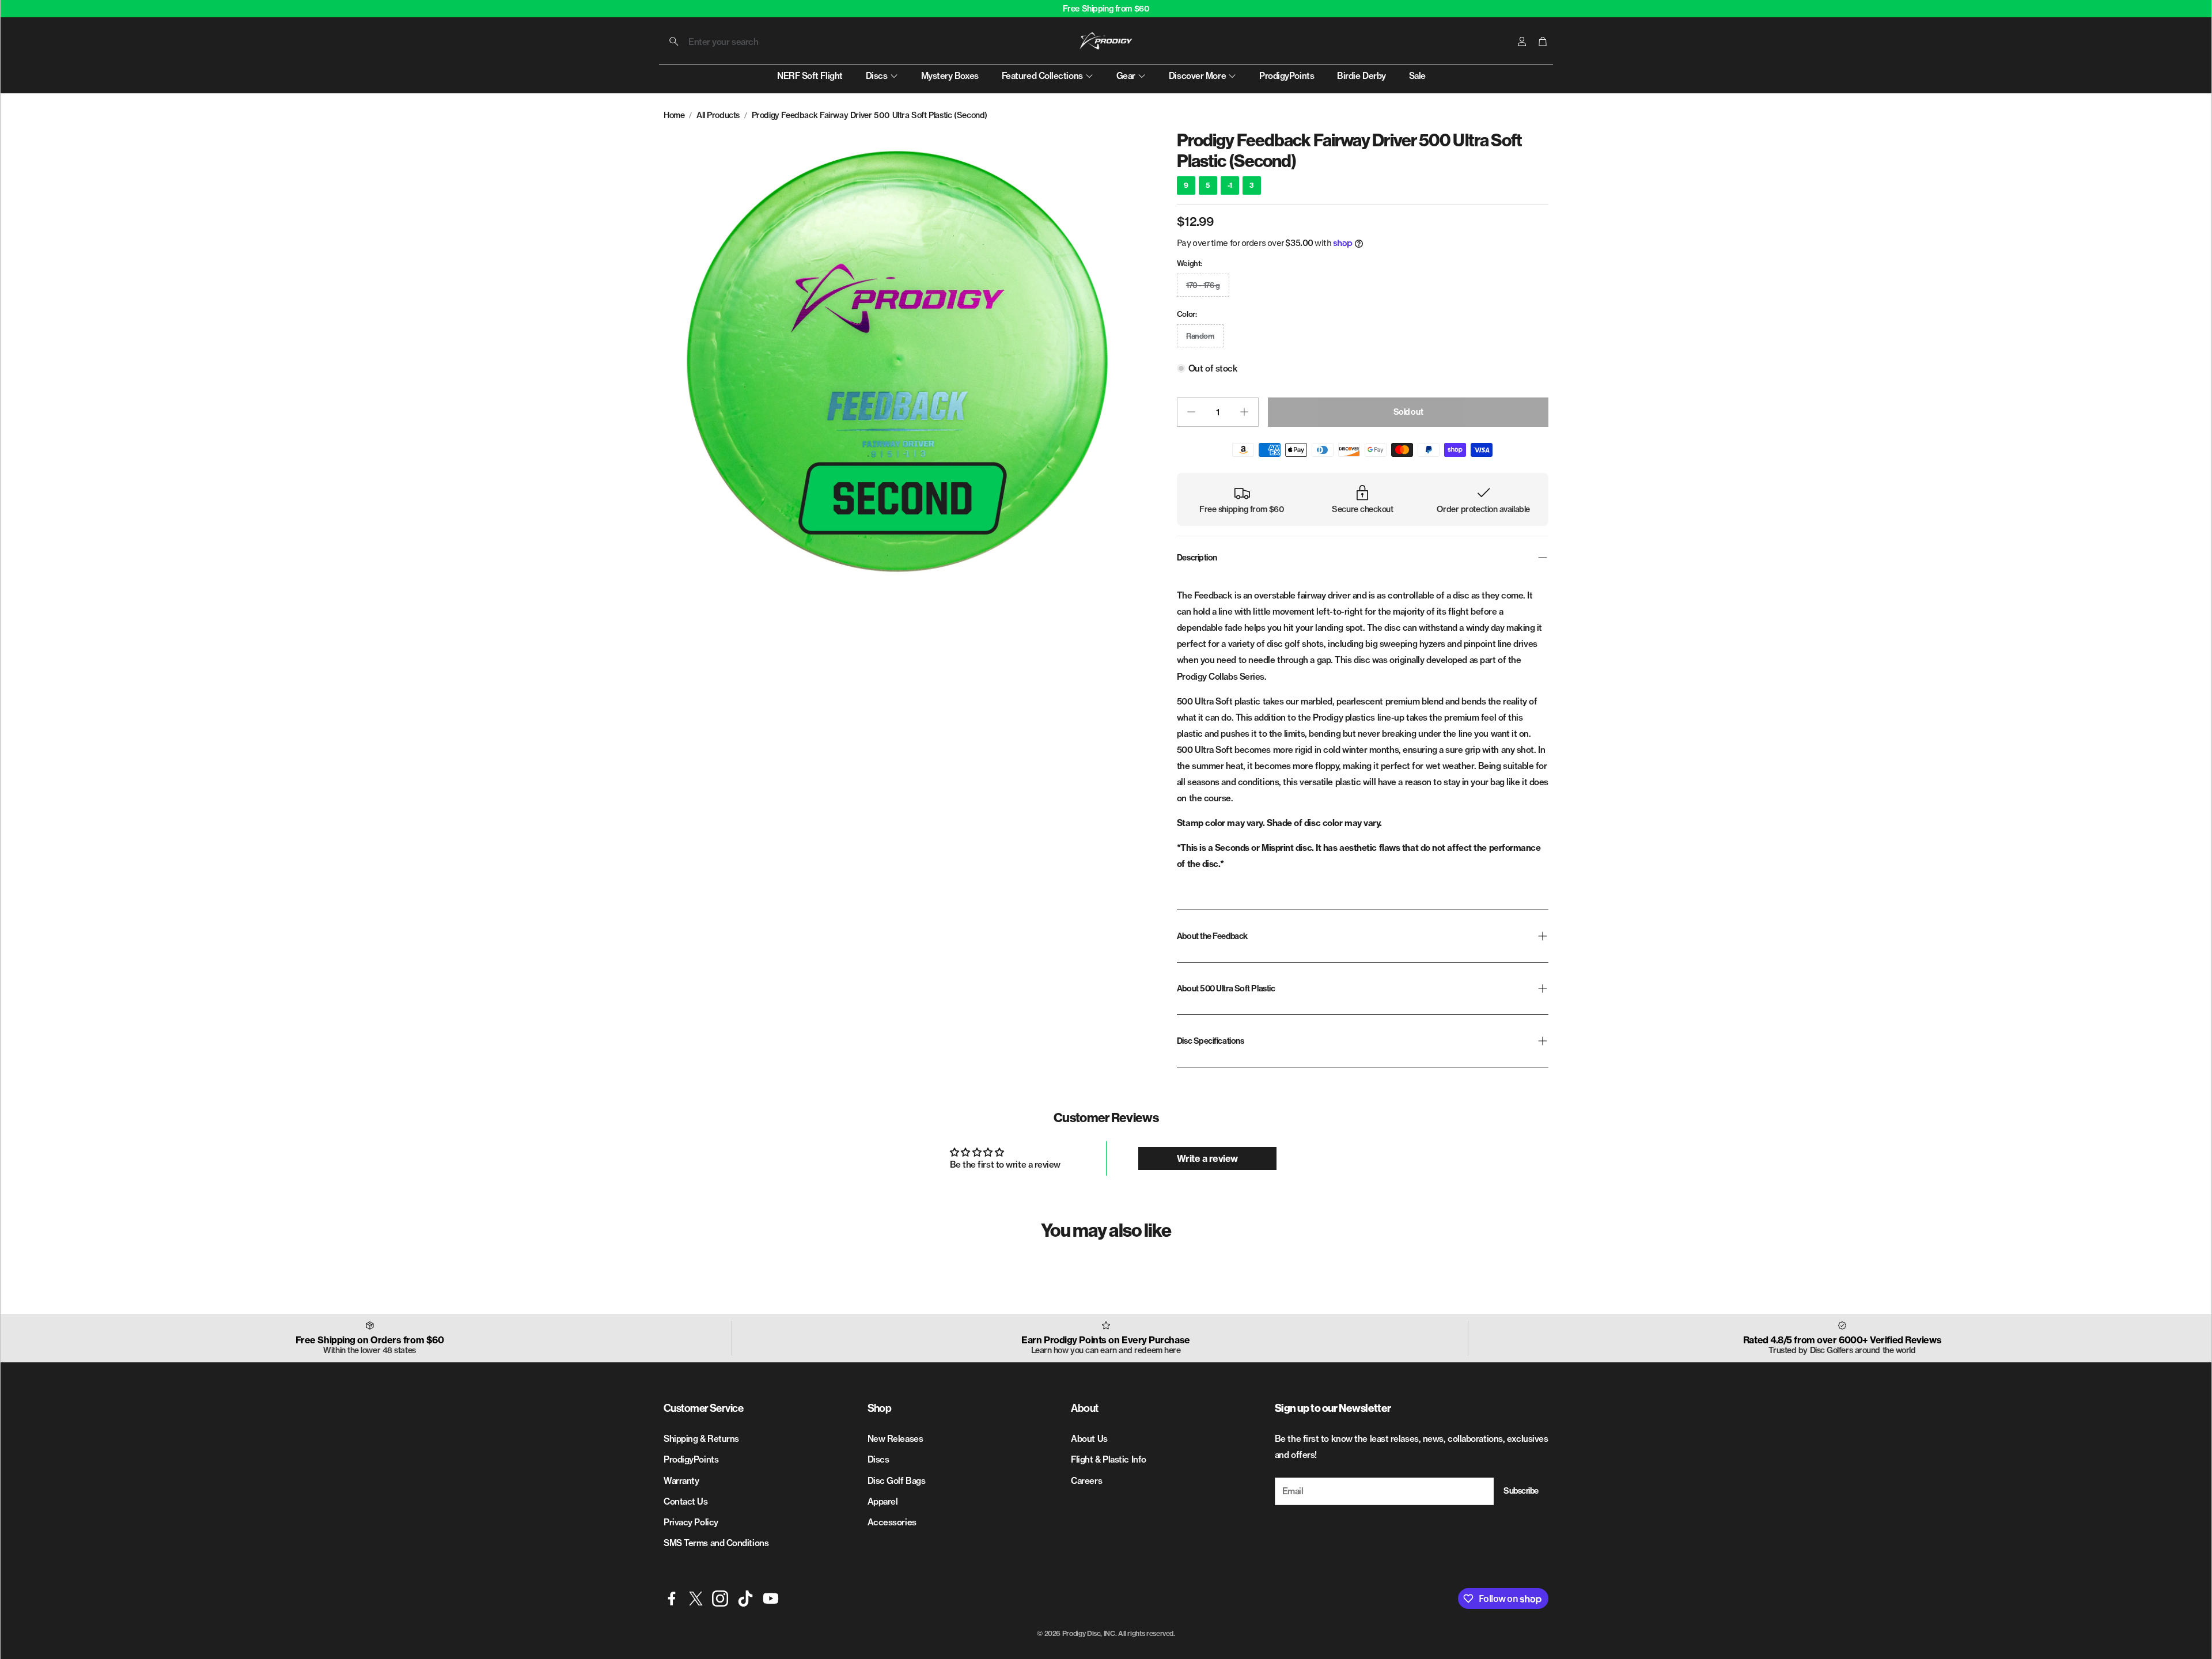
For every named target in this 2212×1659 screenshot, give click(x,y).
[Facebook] (672, 1599)
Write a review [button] (1207, 1158)
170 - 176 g (1203, 285)
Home (674, 115)
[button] (736, 41)
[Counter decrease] (1191, 412)
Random (1200, 336)
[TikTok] (745, 1599)
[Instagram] (720, 1599)
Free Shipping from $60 (1106, 9)
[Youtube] (771, 1599)
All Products (718, 115)
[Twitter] (696, 1599)
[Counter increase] (1244, 412)
